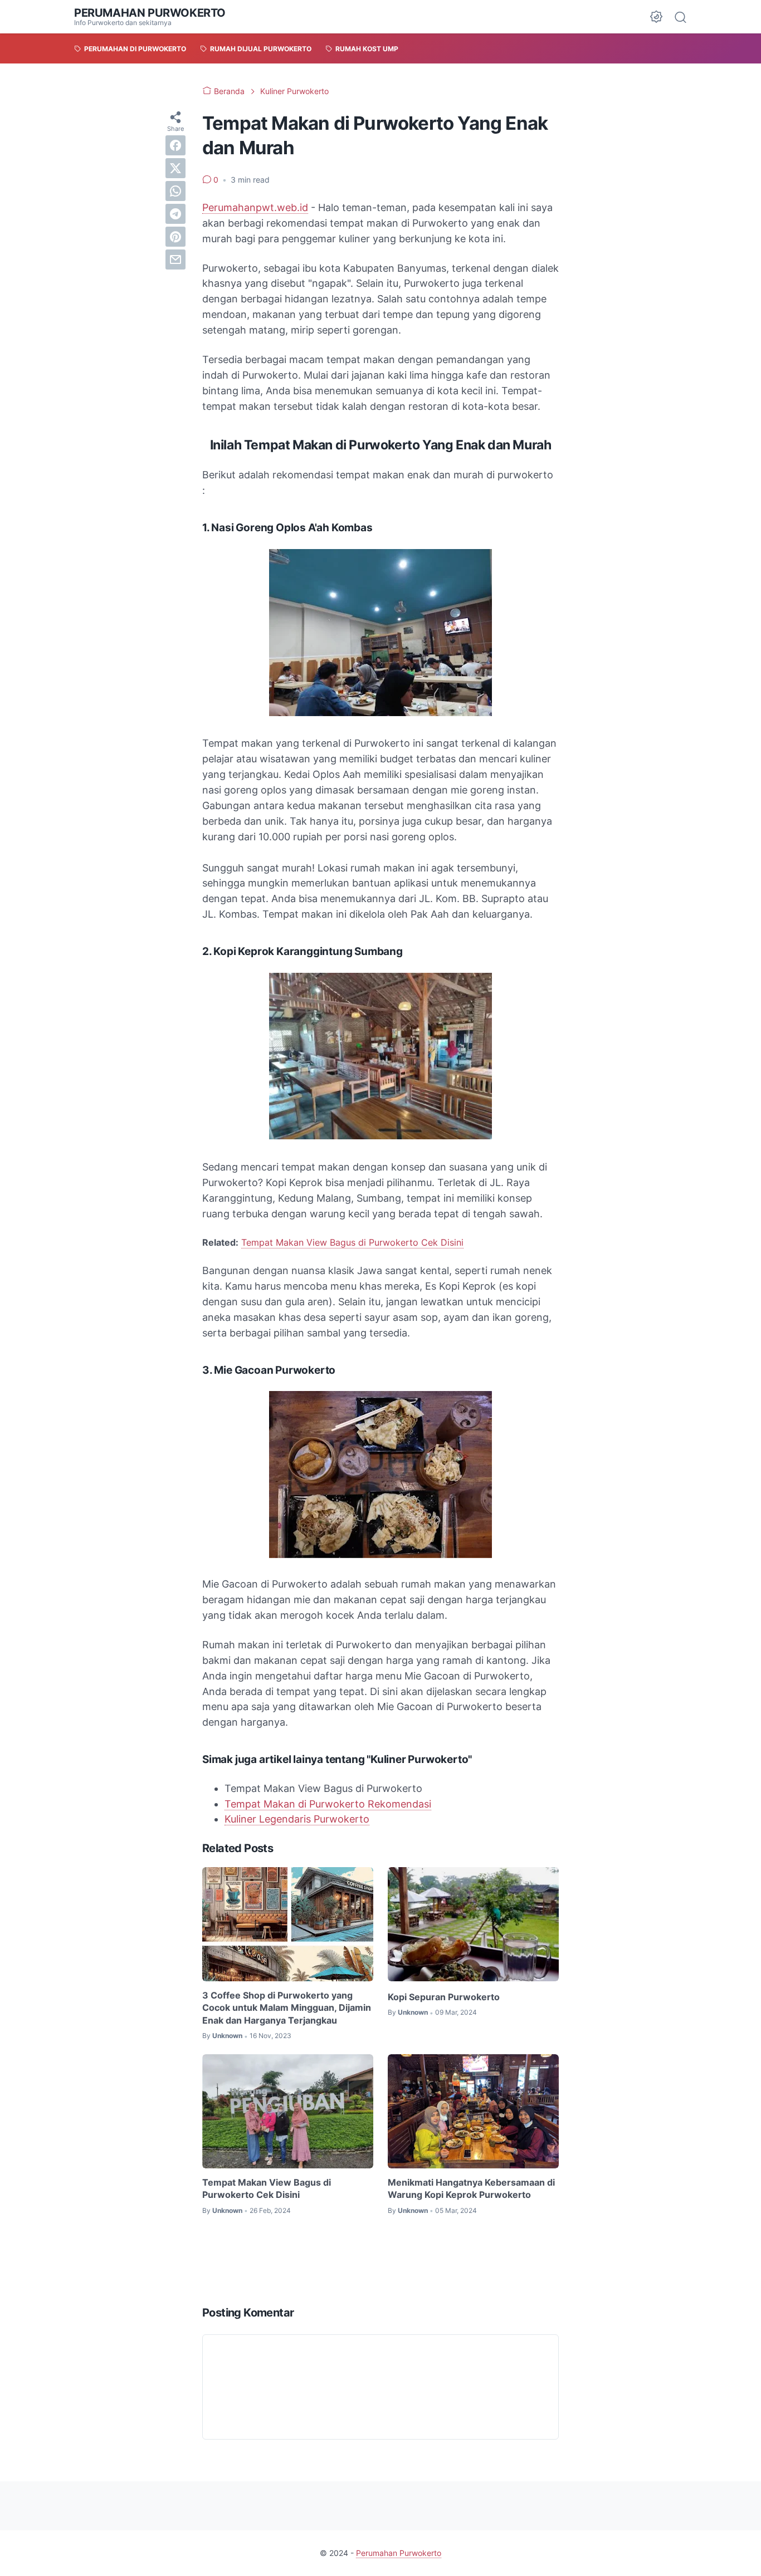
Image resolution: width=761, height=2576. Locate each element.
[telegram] (175, 214)
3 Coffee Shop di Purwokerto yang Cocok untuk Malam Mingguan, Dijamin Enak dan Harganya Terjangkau (287, 2008)
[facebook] (175, 145)
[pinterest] (175, 237)
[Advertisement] (405, 2260)
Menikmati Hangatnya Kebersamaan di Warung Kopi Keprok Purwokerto (471, 2188)
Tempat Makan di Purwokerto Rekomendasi (328, 1804)
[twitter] (175, 168)
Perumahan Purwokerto (150, 13)
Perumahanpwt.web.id (255, 207)
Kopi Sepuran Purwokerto (444, 1997)
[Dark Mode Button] (656, 17)
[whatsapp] (175, 191)
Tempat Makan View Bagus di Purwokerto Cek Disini (352, 1242)
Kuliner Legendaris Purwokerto (297, 1819)
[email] (175, 259)
